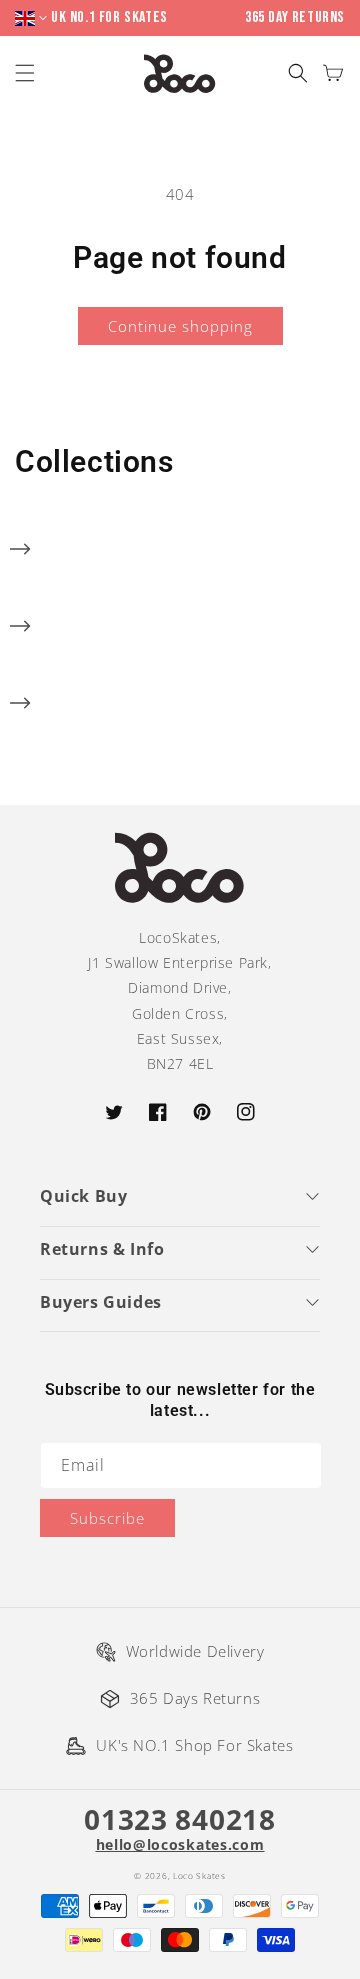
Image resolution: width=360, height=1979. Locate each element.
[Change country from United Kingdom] (33, 18)
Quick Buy (83, 1196)
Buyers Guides (101, 1302)
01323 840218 (179, 1819)
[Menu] (27, 73)
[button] (297, 73)
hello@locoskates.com (180, 1845)
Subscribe (107, 1518)
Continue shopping (180, 326)
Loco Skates (199, 1875)
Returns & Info (102, 1249)
